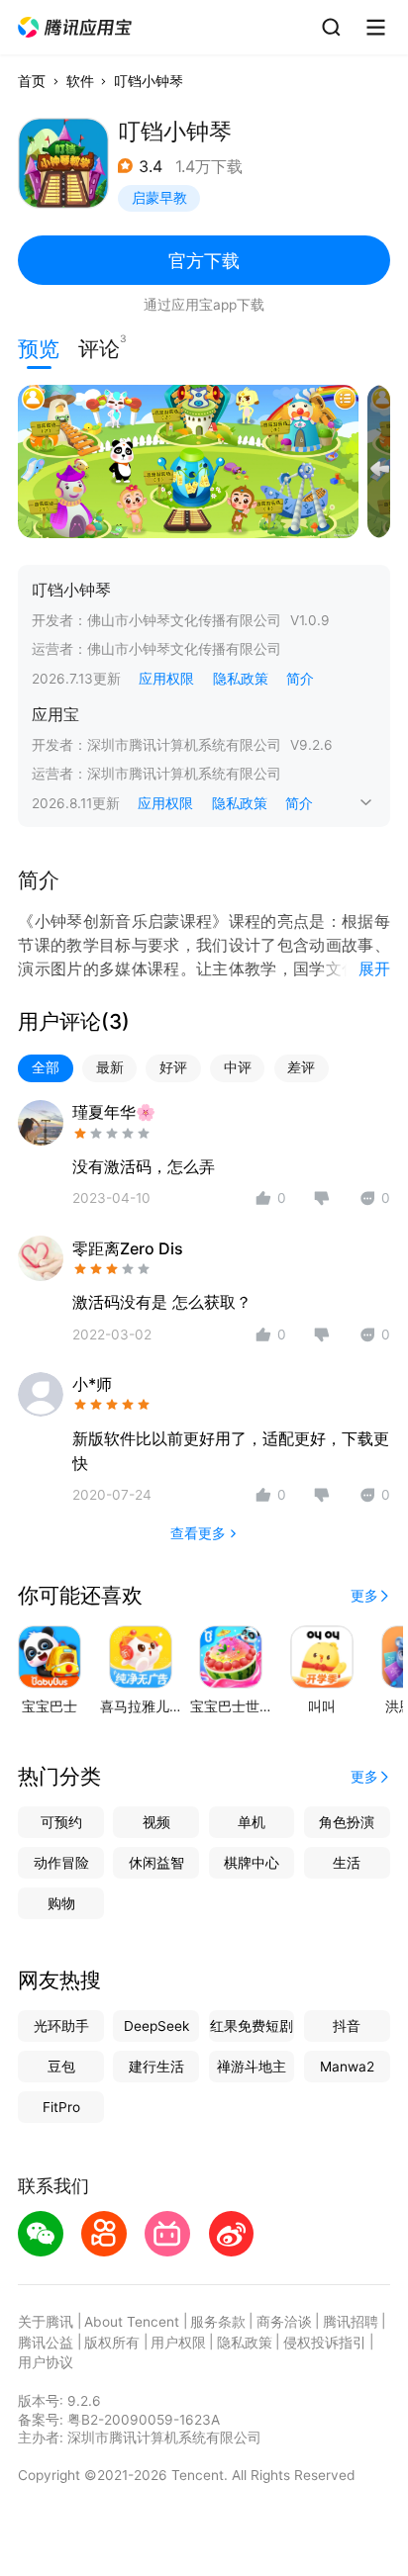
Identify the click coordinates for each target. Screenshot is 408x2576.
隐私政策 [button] (241, 679)
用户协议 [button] (46, 2362)
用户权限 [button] (178, 2343)
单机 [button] (252, 1822)
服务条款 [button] (218, 2322)
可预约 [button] (61, 1822)
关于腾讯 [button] (46, 2322)
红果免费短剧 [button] (252, 2026)
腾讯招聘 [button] (351, 2322)
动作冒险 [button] (61, 1863)
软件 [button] (80, 81)
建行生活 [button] (156, 2067)
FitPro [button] (61, 2107)
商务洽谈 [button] (284, 2322)
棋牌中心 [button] (252, 1863)
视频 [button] (156, 1822)
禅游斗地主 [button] (252, 2067)
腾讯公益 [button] (46, 2343)
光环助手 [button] (61, 2026)
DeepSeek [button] (156, 2026)
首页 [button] (32, 81)
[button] (76, 28)
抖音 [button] (347, 2026)
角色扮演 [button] (347, 1822)
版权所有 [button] (112, 2343)
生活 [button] (347, 1863)
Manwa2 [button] (347, 2067)
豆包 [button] (61, 2067)
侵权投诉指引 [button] (325, 2343)
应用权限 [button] (166, 679)
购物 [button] (61, 1903)
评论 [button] (99, 347)
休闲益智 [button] (156, 1863)
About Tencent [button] (132, 2322)
